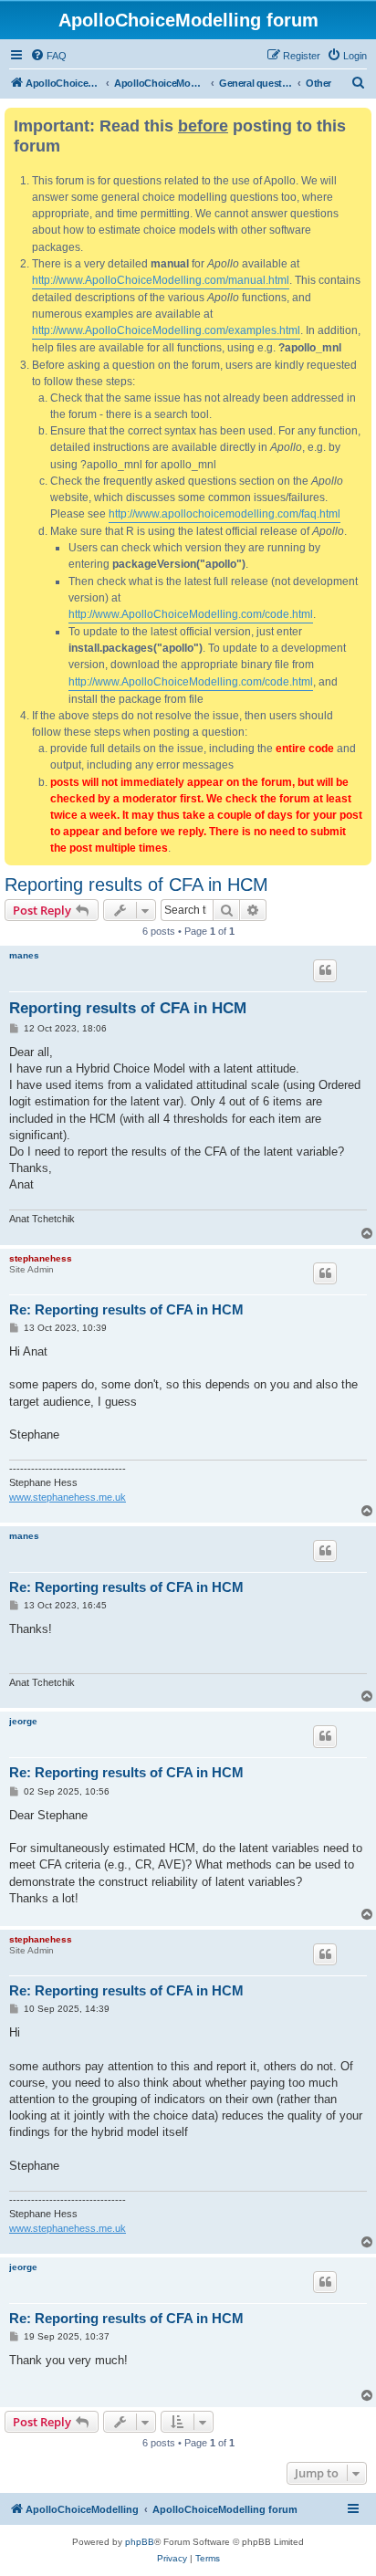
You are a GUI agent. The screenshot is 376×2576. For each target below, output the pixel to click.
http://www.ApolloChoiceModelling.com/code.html (191, 614)
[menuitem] (48, 56)
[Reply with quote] (325, 970)
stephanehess (41, 1258)
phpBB (140, 2542)
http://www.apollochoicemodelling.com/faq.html (225, 514)
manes (24, 955)
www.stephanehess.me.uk (68, 1497)
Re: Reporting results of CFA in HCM (126, 1309)
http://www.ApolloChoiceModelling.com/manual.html (161, 280)
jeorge (23, 1721)
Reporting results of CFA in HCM (136, 885)
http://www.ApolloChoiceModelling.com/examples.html (166, 330)
